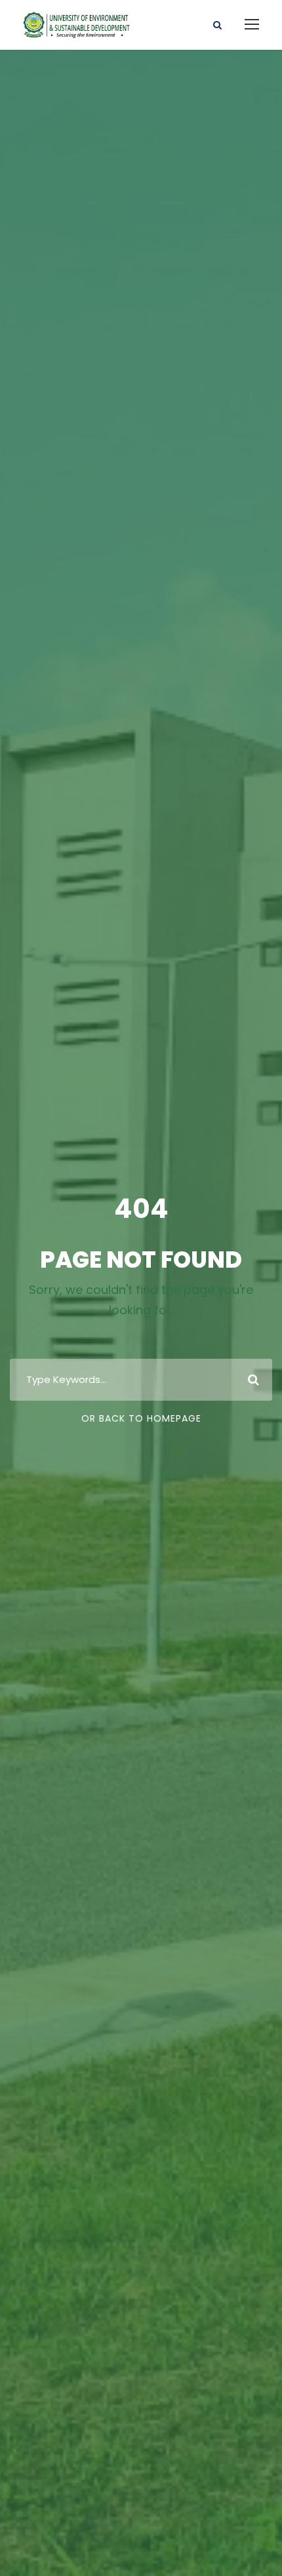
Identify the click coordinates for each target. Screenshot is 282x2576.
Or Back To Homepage (141, 1418)
